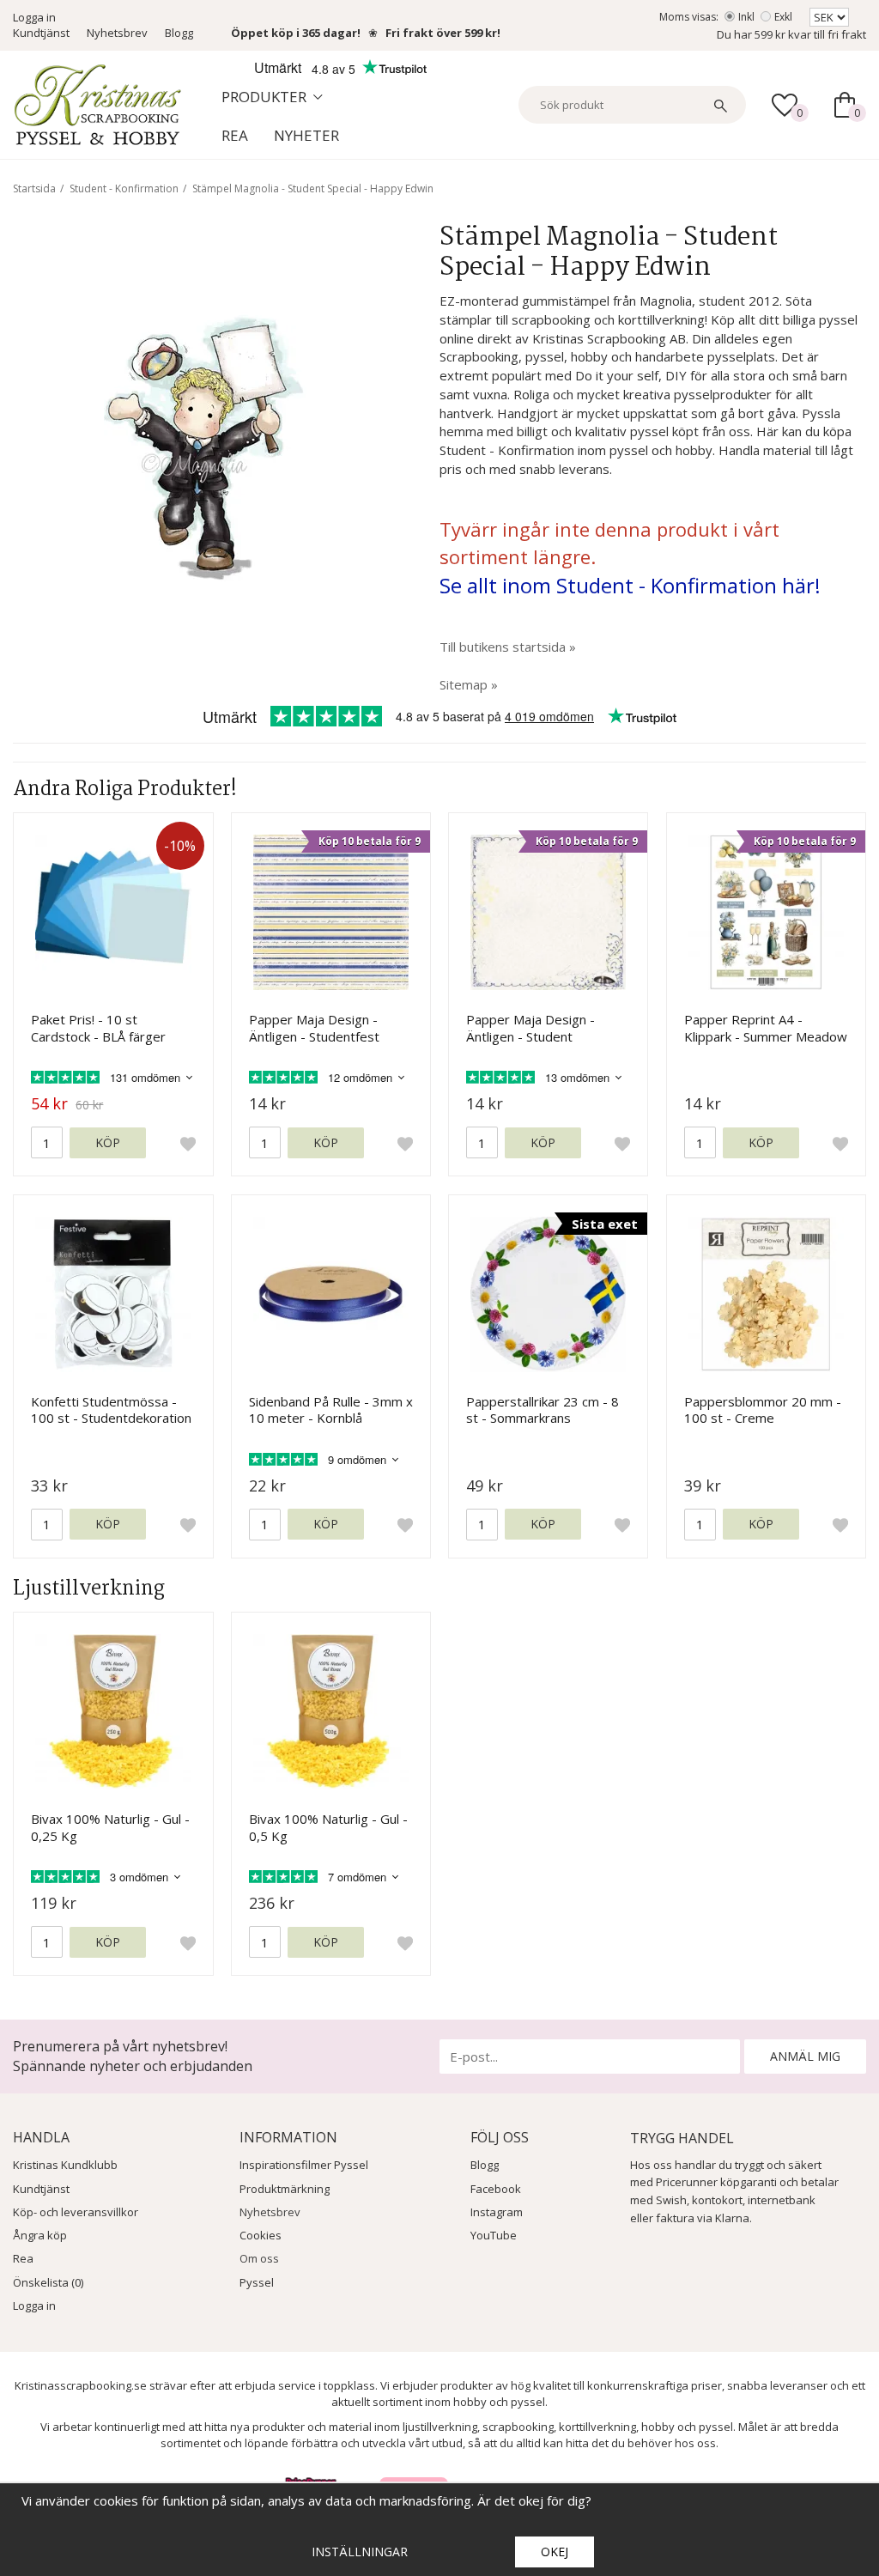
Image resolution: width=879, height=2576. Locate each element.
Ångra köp (40, 2235)
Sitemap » (469, 684)
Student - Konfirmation (124, 188)
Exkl (783, 17)
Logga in (34, 17)
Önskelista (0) (48, 2282)
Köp (108, 1142)
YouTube (494, 2235)
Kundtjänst (41, 33)
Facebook (496, 2189)
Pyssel (257, 2282)
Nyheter (306, 135)
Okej (555, 2552)
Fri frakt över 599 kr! (443, 33)
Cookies (261, 2235)
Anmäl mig (805, 2056)
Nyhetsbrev (117, 33)
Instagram (497, 2212)
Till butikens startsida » (508, 647)
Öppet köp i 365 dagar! (296, 33)
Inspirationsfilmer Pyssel (304, 2165)
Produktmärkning (285, 2189)
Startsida (34, 188)
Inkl (746, 17)
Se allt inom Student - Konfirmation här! (630, 585)
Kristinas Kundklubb (65, 2165)
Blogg (179, 33)
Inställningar (360, 2552)
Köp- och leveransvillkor (76, 2212)
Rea (235, 135)
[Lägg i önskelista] (188, 1143)
